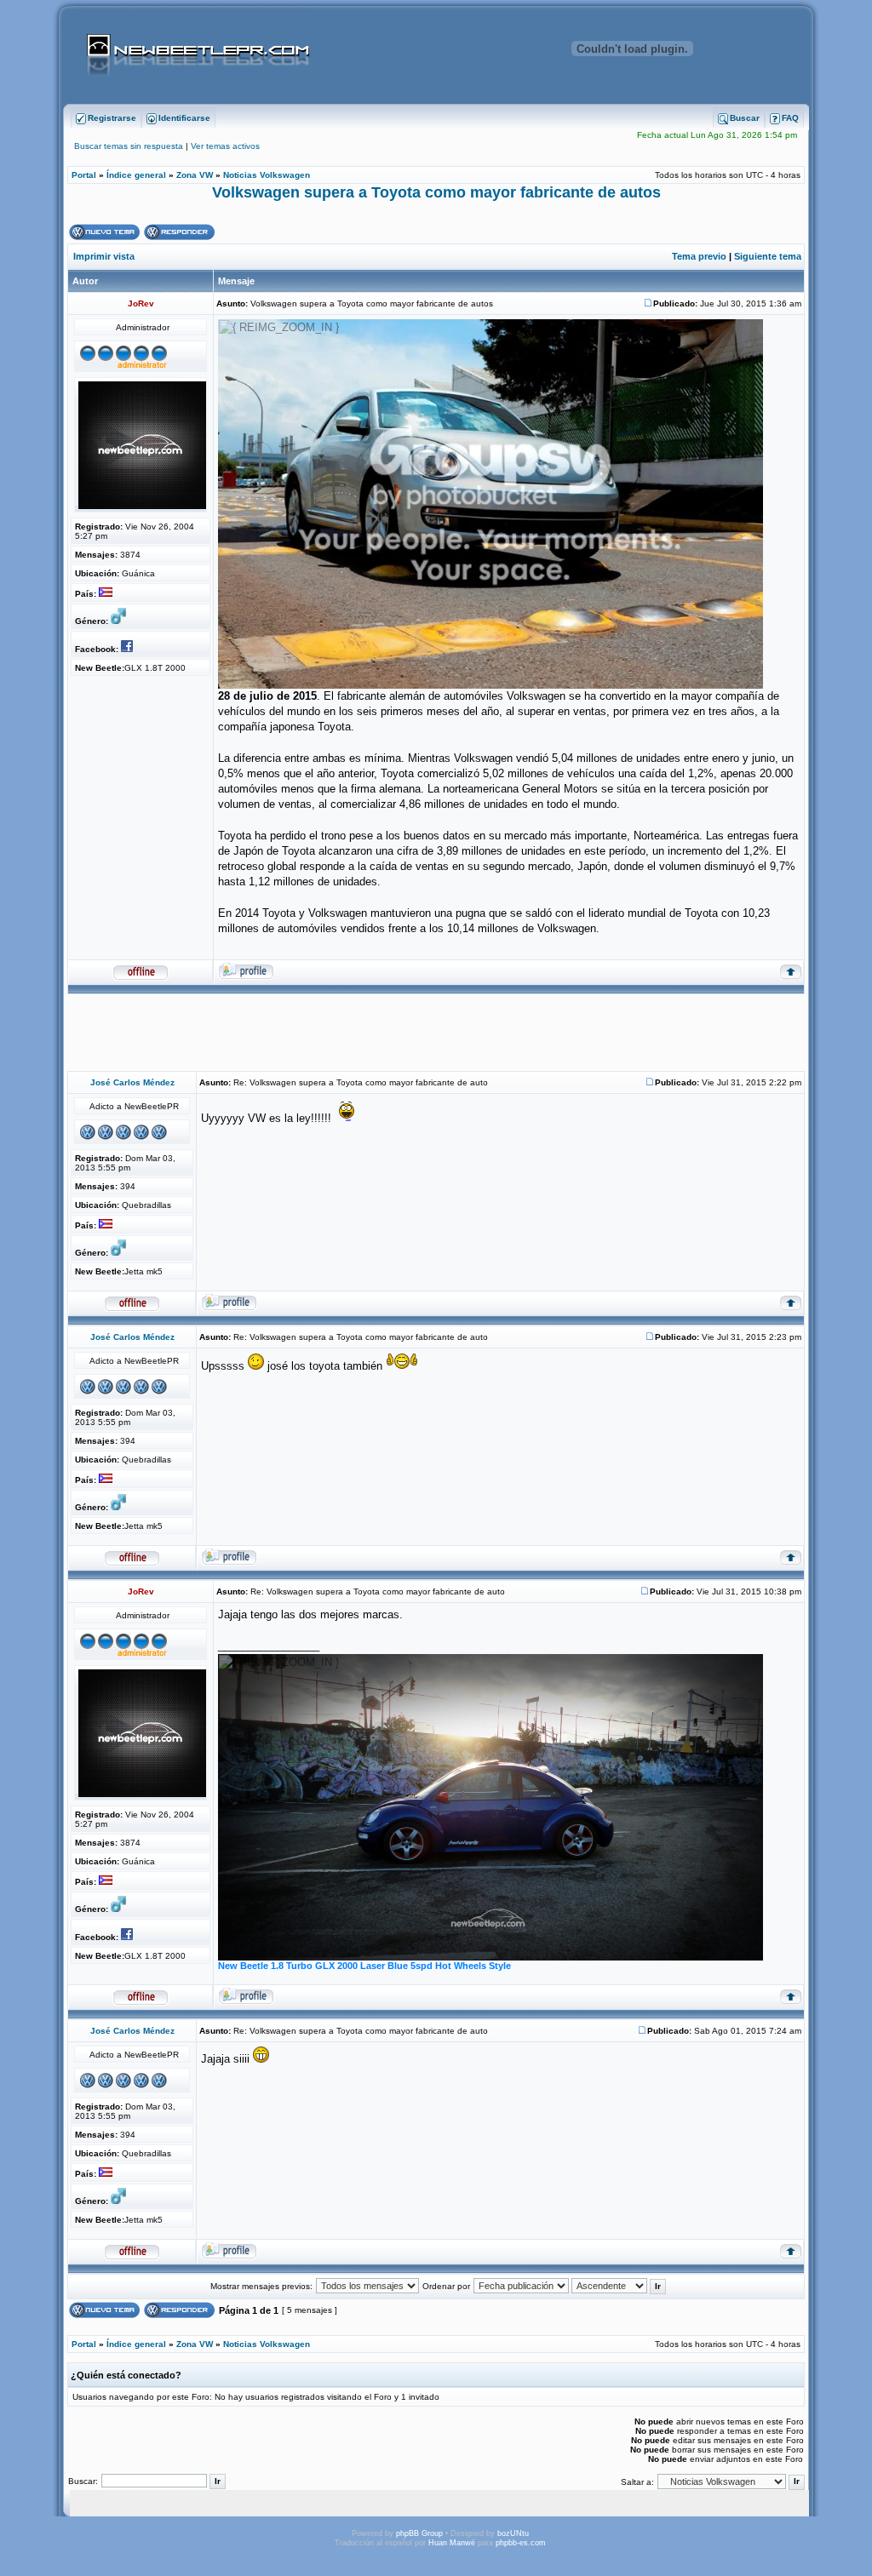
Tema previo (699, 256)
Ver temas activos (225, 146)
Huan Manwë (452, 2543)
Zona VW (195, 175)
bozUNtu (513, 2533)
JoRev (141, 303)
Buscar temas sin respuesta (129, 146)
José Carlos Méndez (132, 1082)
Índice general (136, 175)
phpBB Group (419, 2533)
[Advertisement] (436, 1033)
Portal (84, 175)
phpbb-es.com (521, 2543)
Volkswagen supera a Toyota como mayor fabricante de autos (436, 192)
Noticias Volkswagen (267, 175)
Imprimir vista (104, 256)
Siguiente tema (768, 256)
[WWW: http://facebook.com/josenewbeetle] (129, 649)
